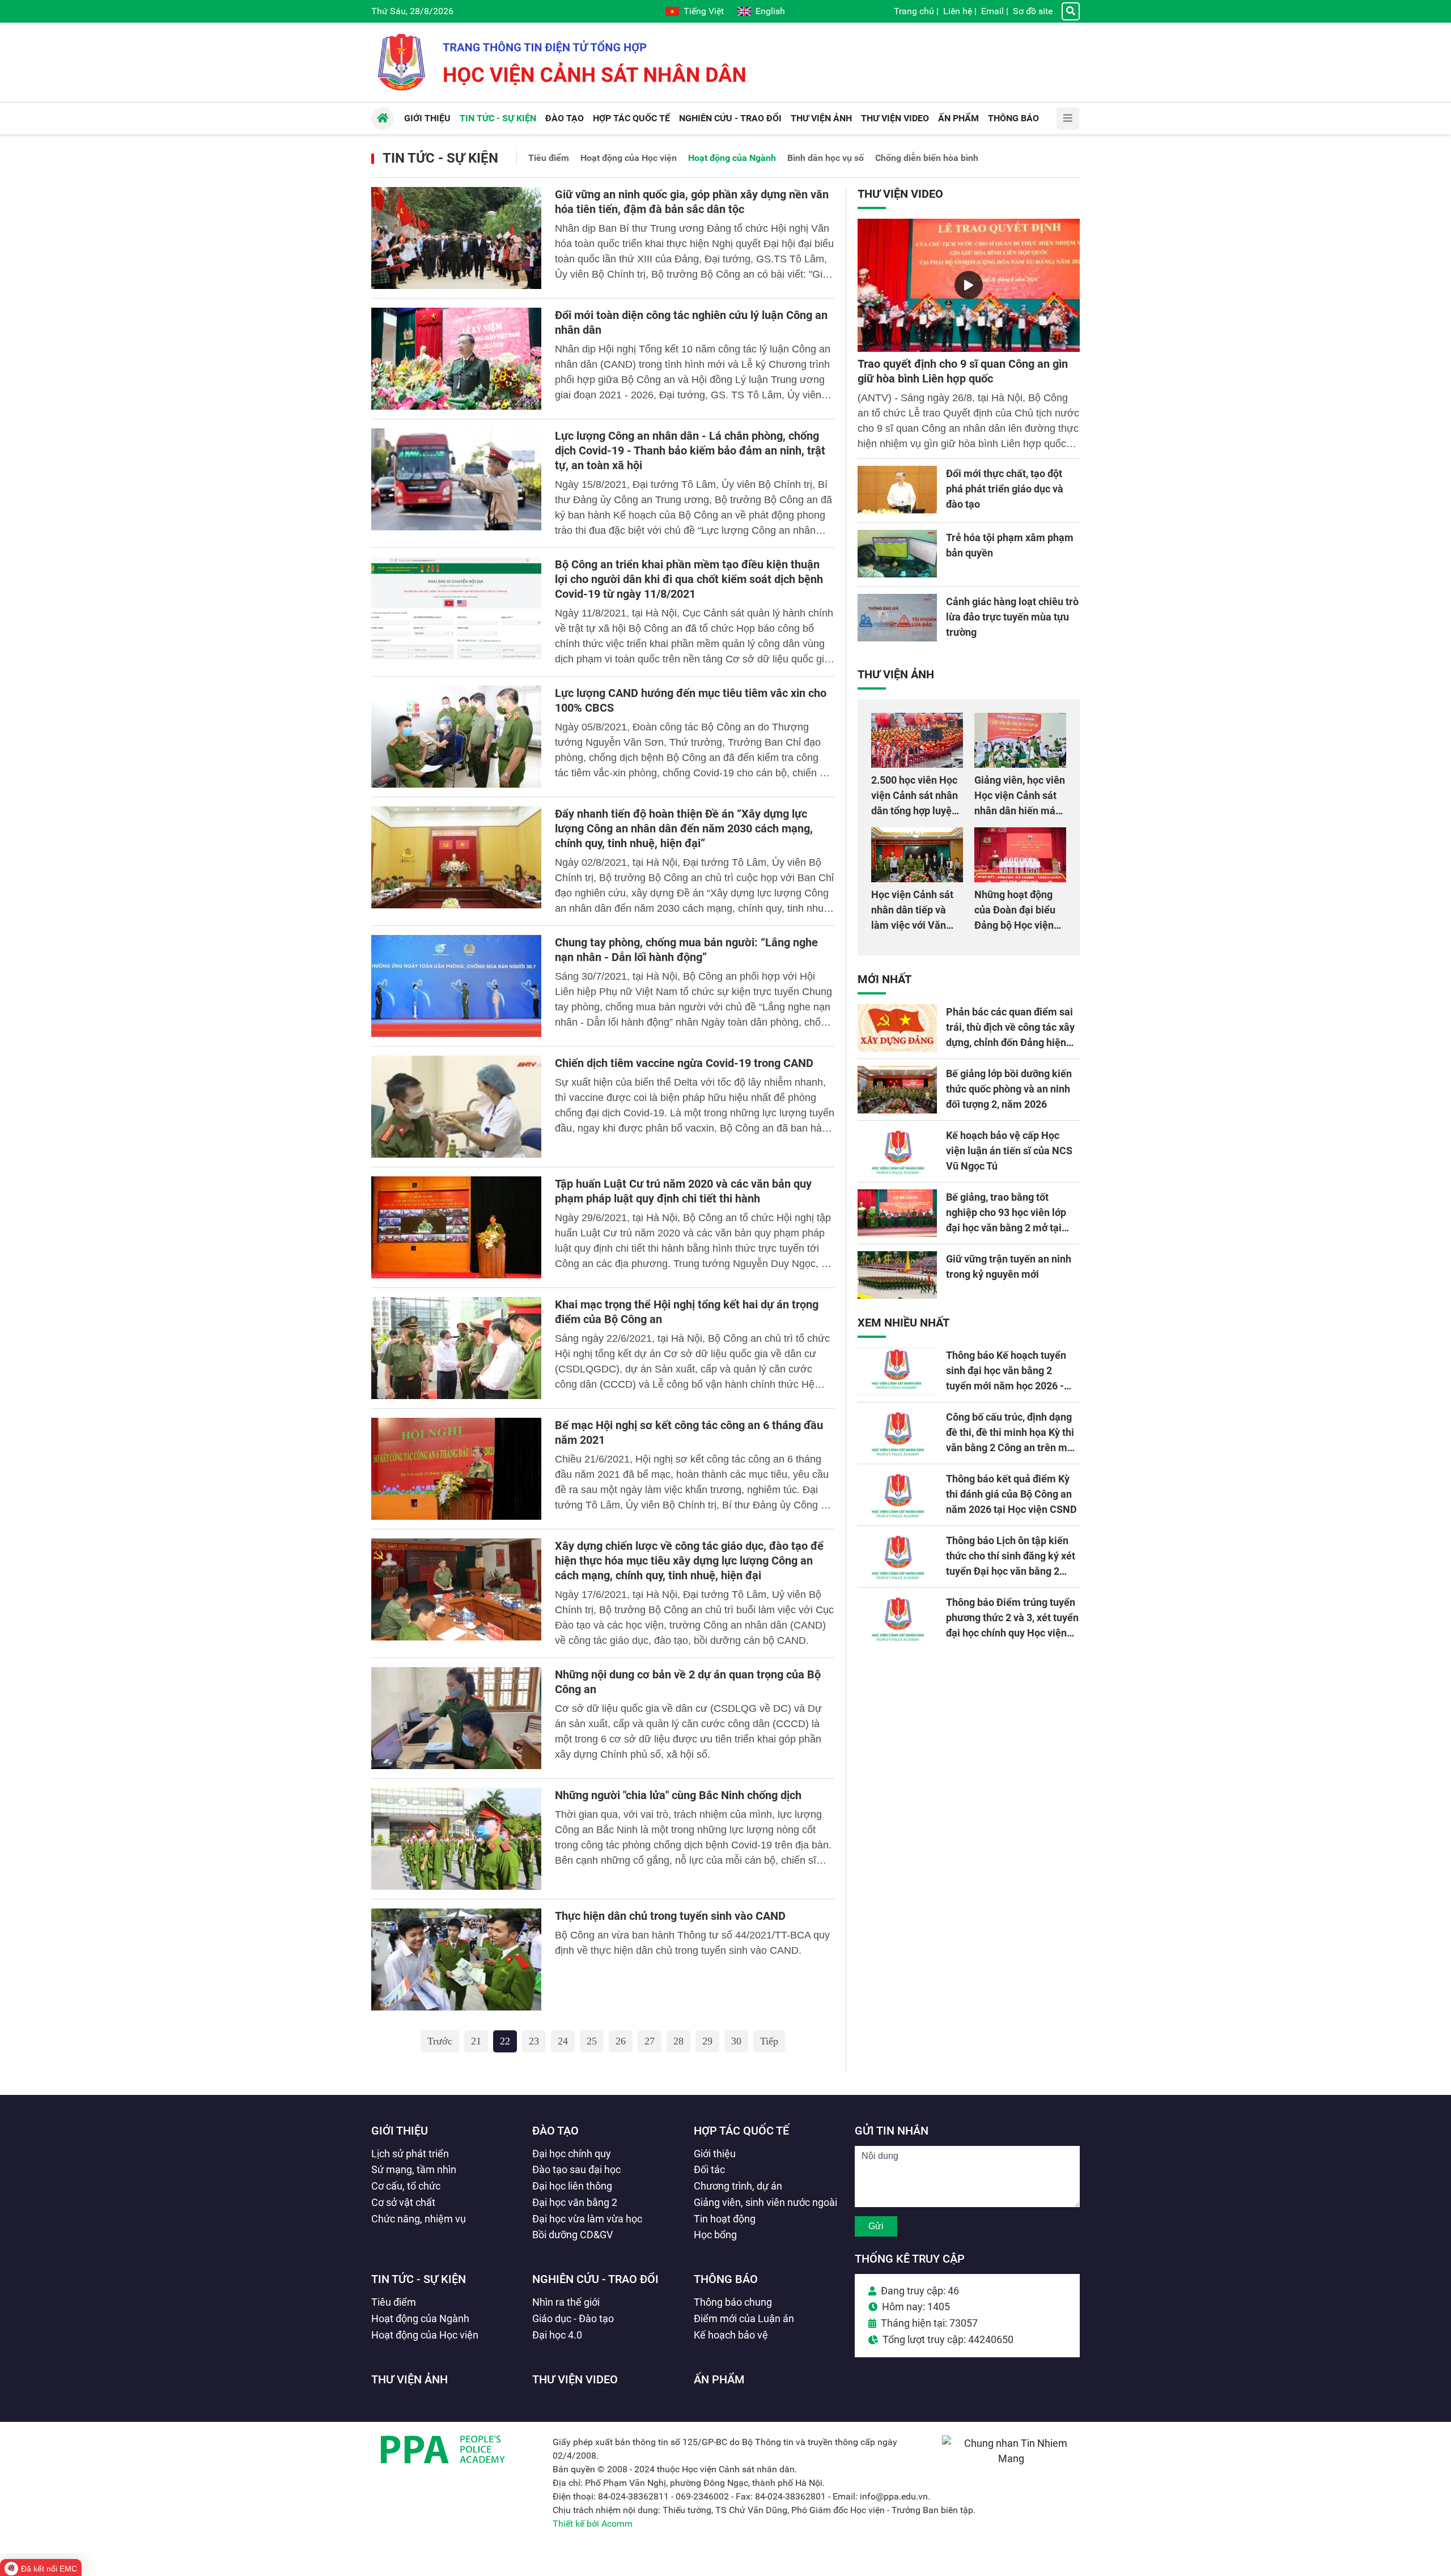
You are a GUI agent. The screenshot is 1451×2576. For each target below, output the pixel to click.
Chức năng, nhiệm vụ (419, 2219)
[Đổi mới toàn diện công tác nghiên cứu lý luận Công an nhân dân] (456, 359)
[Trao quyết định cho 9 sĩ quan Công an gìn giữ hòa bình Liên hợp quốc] (969, 285)
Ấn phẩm (719, 2379)
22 (505, 2041)
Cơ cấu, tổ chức (406, 2186)
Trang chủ (914, 11)
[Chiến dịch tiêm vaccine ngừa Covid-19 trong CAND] (456, 1107)
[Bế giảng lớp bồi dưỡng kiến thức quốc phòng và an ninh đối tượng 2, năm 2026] (897, 1090)
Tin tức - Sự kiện (440, 158)
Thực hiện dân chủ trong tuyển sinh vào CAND (670, 1916)
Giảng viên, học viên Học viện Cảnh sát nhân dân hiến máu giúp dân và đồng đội (1020, 811)
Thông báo (726, 2279)
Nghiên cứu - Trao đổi (595, 2279)
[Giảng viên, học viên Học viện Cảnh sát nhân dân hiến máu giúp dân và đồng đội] (1020, 740)
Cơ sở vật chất (403, 2202)
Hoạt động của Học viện (629, 158)
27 (650, 2041)
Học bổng (715, 2235)
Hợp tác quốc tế (741, 2131)
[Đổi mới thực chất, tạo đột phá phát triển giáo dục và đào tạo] (897, 490)
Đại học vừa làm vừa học (587, 2219)
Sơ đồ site (1033, 11)
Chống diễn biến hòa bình (927, 158)
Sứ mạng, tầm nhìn (414, 2169)
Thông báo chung (733, 2302)
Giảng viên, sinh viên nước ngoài (765, 2202)
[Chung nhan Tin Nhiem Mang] (1011, 2458)
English (770, 11)
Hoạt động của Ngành (732, 158)
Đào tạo (555, 2131)
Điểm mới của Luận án (744, 2318)
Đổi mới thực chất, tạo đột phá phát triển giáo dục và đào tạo (1005, 489)
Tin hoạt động (725, 2219)
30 (736, 2041)
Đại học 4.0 (557, 2335)
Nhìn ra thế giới (566, 2302)
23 (534, 2041)
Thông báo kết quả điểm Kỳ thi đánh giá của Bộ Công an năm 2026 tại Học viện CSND (1011, 1494)
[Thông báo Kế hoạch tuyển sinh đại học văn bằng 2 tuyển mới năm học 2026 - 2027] (897, 1371)
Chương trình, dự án (738, 2186)
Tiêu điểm (549, 158)
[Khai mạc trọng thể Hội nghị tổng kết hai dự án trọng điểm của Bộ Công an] (456, 1348)
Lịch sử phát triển (410, 2154)
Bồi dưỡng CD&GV (572, 2235)
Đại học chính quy (572, 2154)
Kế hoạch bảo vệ (731, 2335)
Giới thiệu (400, 2131)
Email (992, 11)
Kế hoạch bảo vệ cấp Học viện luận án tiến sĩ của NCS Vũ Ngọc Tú (1009, 1151)
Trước (440, 2041)
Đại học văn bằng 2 (575, 2202)
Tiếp (769, 2041)
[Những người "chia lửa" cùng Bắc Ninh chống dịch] (456, 1839)
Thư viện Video (900, 194)
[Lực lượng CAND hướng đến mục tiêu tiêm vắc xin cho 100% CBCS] (456, 737)
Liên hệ (958, 11)
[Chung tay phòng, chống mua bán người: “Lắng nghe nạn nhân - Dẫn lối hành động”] (456, 986)
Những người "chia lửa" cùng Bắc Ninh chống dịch (678, 1795)
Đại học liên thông (572, 2186)
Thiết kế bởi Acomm (593, 2524)
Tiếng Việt (704, 11)
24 (563, 2041)
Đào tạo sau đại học (576, 2169)
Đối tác (709, 2169)
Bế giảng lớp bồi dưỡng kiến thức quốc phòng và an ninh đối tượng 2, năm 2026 (1009, 1089)
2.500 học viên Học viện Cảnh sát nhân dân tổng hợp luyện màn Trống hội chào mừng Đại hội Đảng (916, 811)
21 (476, 2041)
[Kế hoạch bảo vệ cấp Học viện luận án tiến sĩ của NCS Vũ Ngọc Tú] (897, 1151)
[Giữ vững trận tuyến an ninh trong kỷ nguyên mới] (897, 1275)
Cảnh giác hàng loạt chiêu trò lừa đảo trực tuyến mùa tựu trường (1012, 617)
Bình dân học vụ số (826, 158)
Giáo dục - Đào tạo (573, 2318)
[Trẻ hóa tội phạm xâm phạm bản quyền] (897, 554)
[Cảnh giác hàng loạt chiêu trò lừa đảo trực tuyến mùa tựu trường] (897, 618)
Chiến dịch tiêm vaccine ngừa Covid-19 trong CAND (684, 1063)
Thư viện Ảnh (896, 674)
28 (678, 2041)
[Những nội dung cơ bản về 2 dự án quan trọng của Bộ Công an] (456, 1718)
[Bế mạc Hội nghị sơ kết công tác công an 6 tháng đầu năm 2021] (456, 1469)
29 (707, 2041)
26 (621, 2041)
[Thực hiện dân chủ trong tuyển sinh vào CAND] (456, 1959)
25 (592, 2041)
